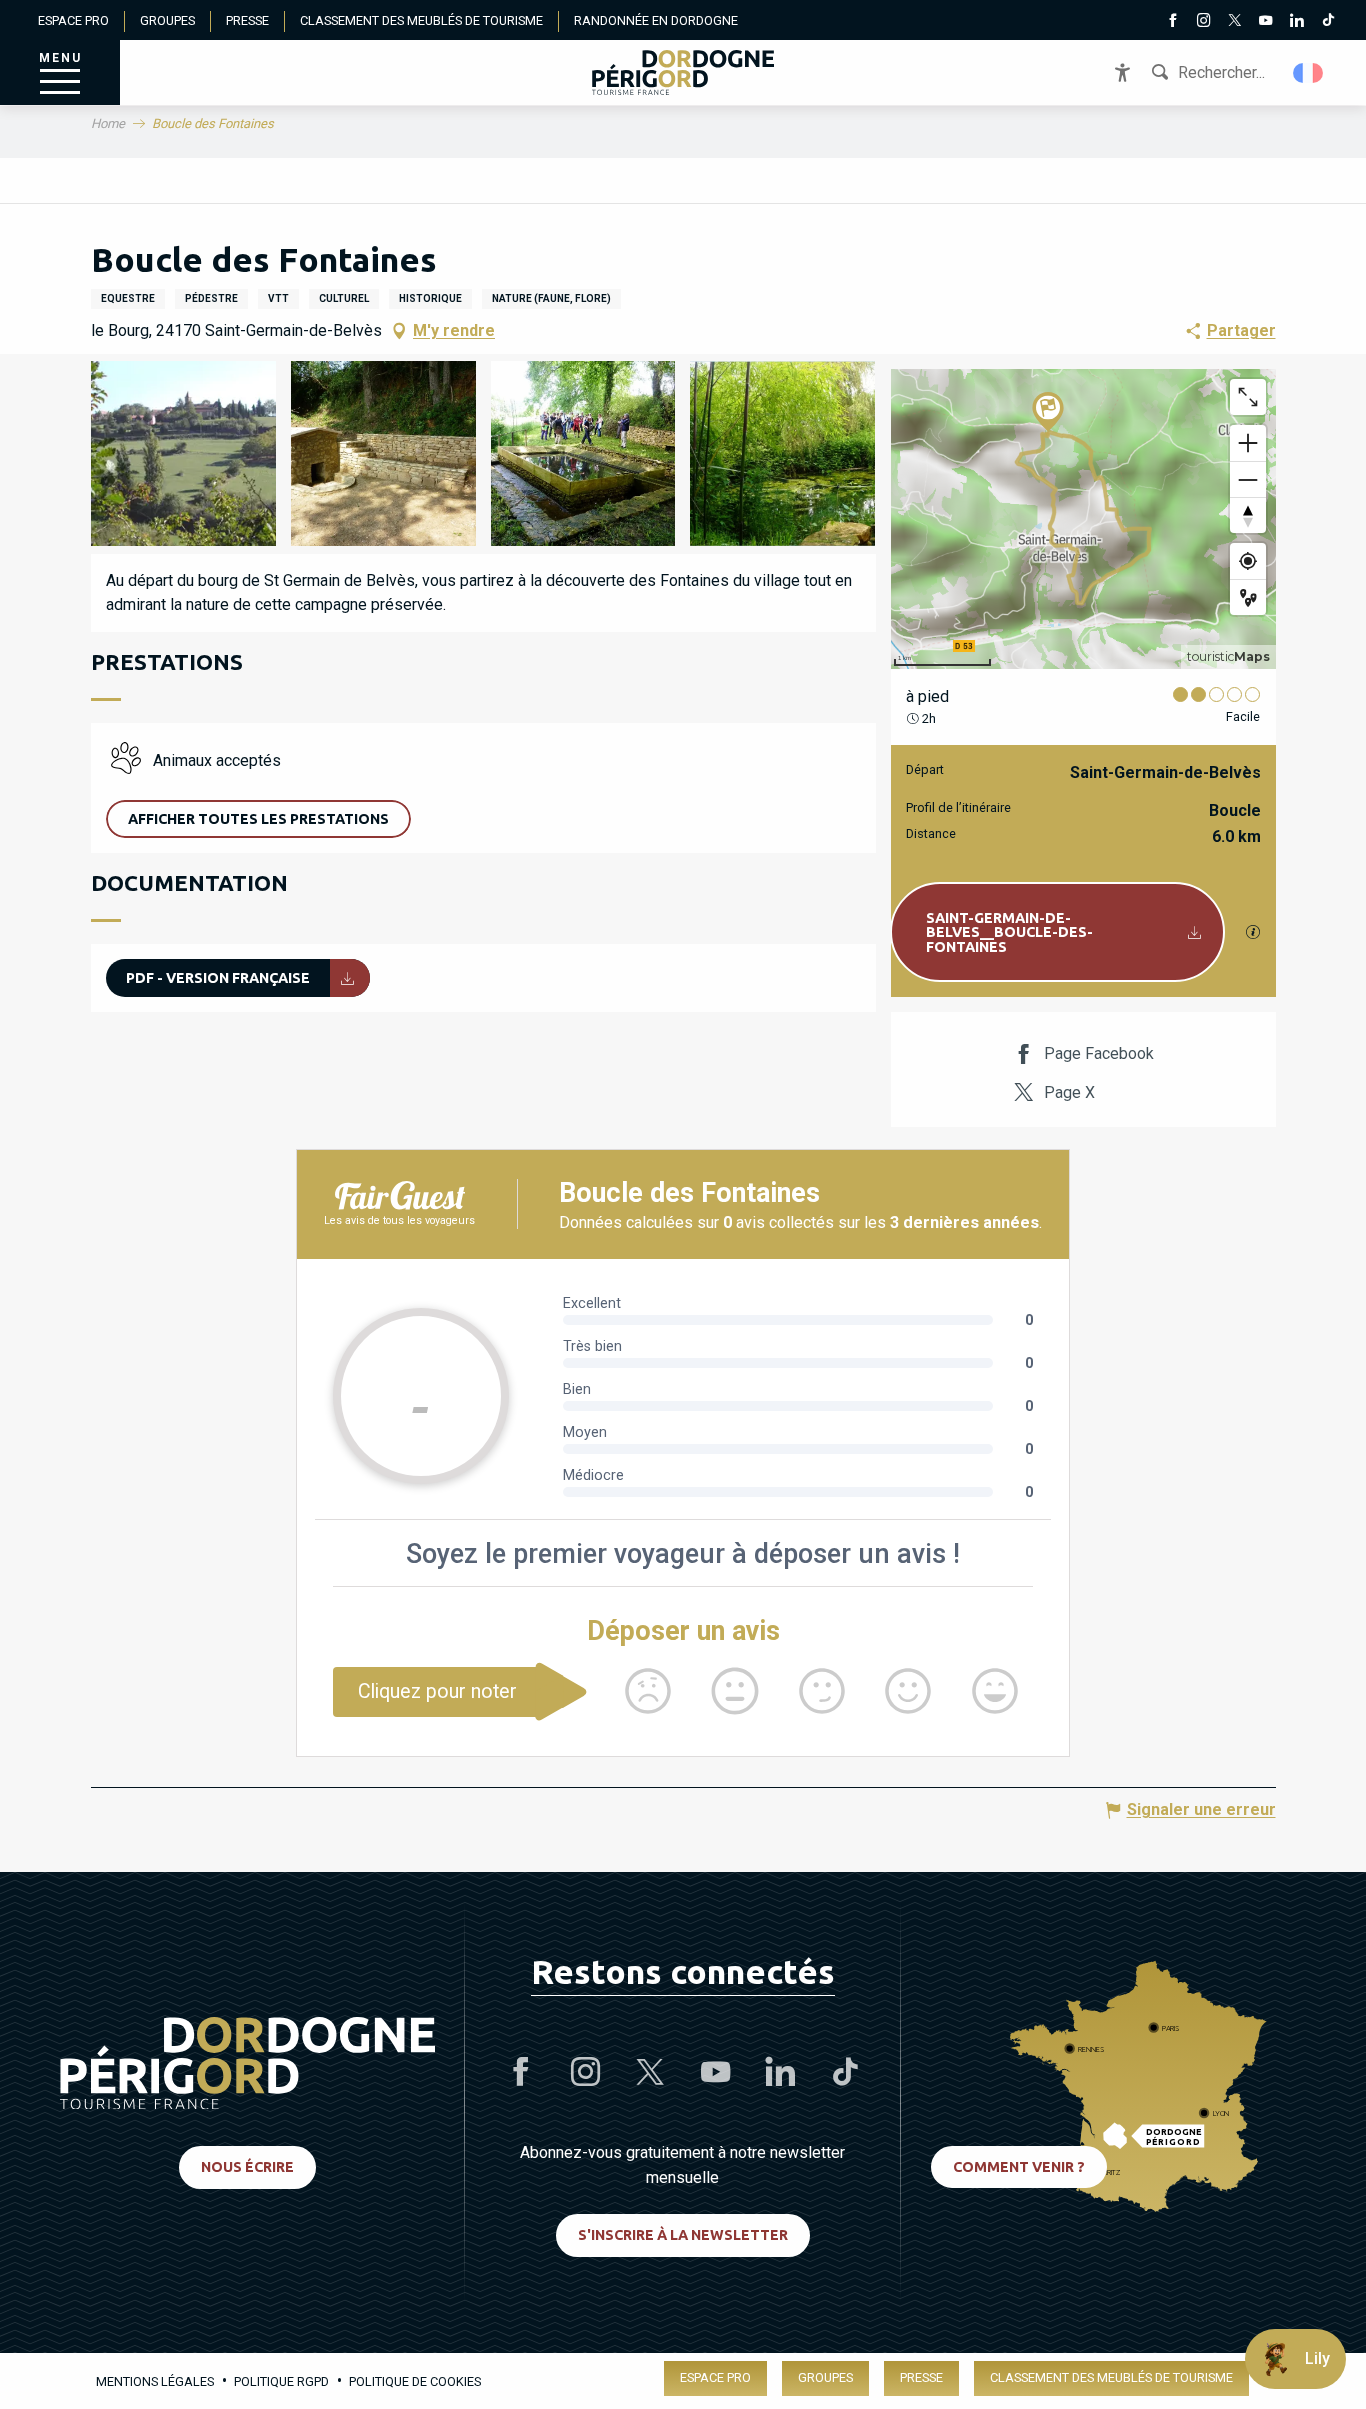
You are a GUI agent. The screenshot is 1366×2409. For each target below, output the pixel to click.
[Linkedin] (1296, 22)
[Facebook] (1172, 22)
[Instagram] (1203, 22)
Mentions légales (155, 2381)
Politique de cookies (415, 2381)
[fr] (1309, 73)
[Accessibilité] (1122, 72)
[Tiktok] (1327, 22)
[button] (1309, 73)
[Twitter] (1234, 22)
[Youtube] (1265, 22)
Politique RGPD (281, 2381)
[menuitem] (683, 72)
